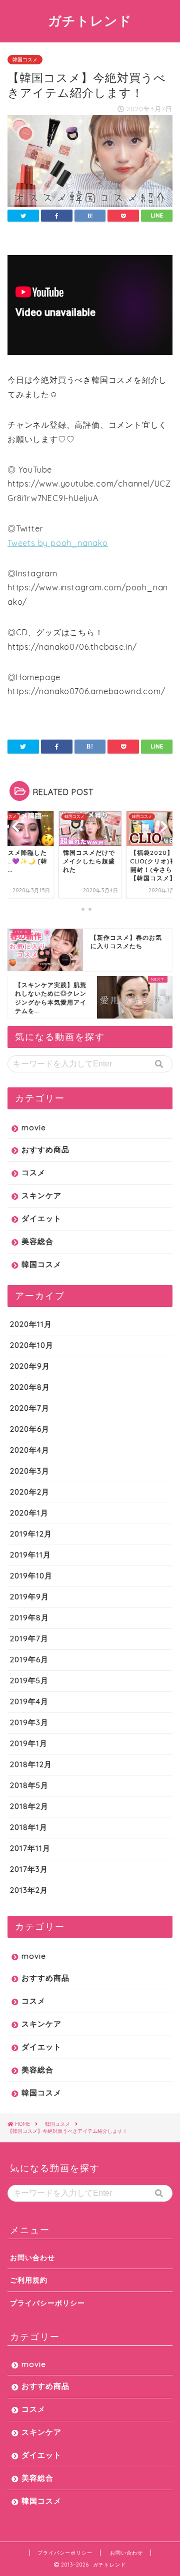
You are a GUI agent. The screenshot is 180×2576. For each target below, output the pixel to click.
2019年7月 (29, 1639)
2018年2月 (29, 1806)
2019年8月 (29, 1618)
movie (34, 1128)
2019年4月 (29, 1701)
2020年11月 (31, 1324)
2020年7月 (30, 1408)
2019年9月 (29, 1597)
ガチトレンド (90, 20)
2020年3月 (30, 1471)
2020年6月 (30, 1429)
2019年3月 (29, 1722)
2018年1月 (29, 1827)
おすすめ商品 (45, 1150)
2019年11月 (30, 1555)
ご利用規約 (29, 2280)
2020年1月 (29, 1513)
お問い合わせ (32, 2257)
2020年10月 (32, 1345)
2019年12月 (31, 1534)
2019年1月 (29, 1743)
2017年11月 (30, 1848)
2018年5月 (29, 1785)
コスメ (33, 1172)
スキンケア (41, 1195)
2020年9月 (30, 1366)
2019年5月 (29, 1680)
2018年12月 (31, 1764)
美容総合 (37, 1241)
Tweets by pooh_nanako (58, 543)
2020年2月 (30, 1492)
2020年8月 (30, 1387)
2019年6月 (29, 1660)
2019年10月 (31, 1576)
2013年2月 (29, 1890)
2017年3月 (29, 1869)
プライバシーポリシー (47, 2303)
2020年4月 (30, 1450)
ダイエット (41, 1218)
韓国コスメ (25, 60)
